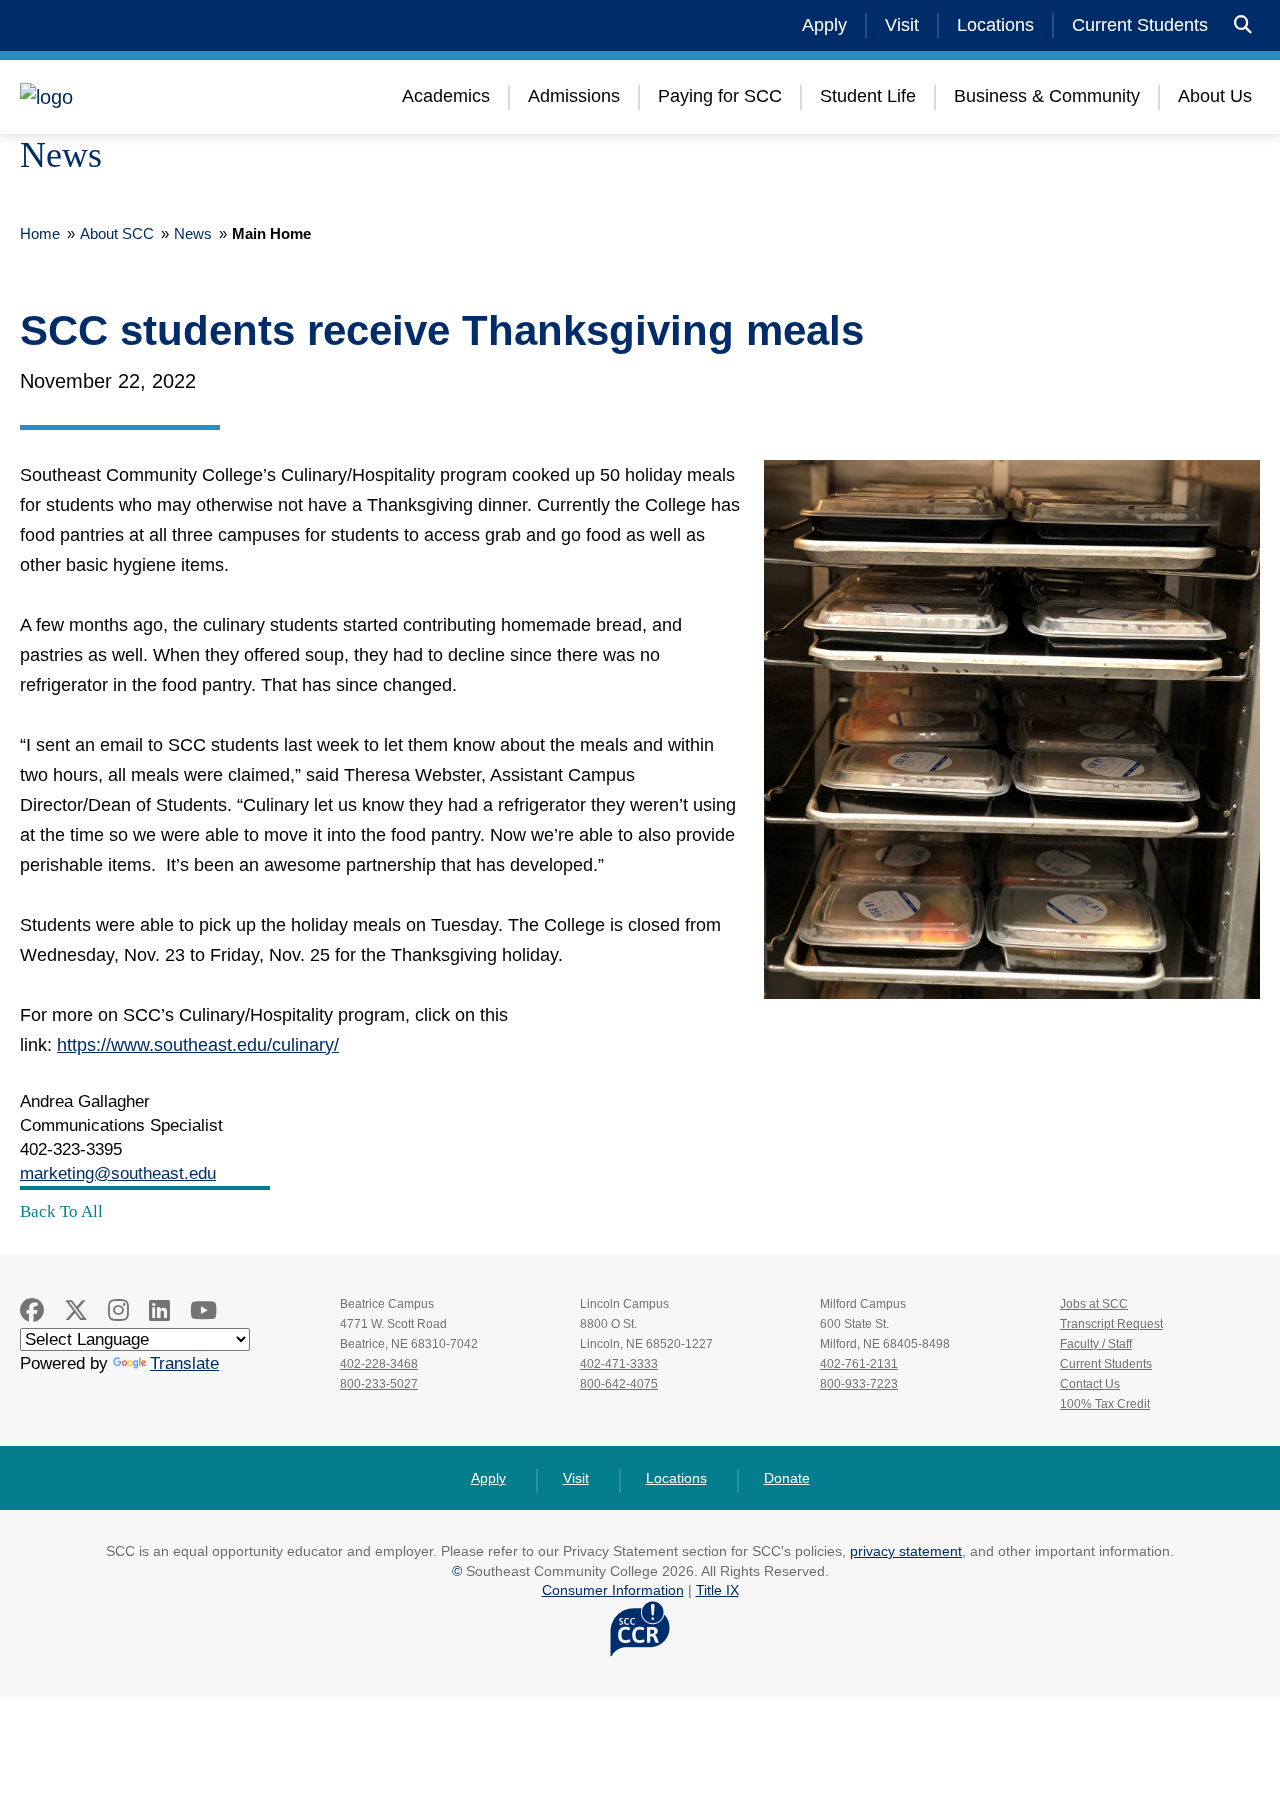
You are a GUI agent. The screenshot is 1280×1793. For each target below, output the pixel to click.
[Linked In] (159, 1310)
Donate (787, 1478)
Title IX (717, 1590)
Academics (446, 96)
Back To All (61, 1211)
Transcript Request (1111, 1324)
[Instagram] (118, 1310)
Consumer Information (613, 1590)
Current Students (1140, 25)
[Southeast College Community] (140, 97)
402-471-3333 (619, 1364)
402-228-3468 (379, 1364)
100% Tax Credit (1105, 1404)
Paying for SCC (720, 96)
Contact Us (1090, 1384)
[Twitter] (76, 1310)
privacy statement (906, 1551)
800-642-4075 (619, 1384)
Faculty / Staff (1096, 1344)
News (193, 233)
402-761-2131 (859, 1364)
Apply (824, 25)
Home (40, 233)
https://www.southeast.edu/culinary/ (198, 1045)
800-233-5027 (379, 1384)
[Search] (1243, 25)
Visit (902, 25)
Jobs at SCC (1094, 1304)
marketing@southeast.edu (118, 1173)
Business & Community (1047, 96)
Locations (995, 25)
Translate (184, 1363)
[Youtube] (203, 1310)
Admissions (574, 96)
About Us (1215, 96)
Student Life (868, 96)
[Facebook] (32, 1310)
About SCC (117, 233)
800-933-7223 (859, 1384)
